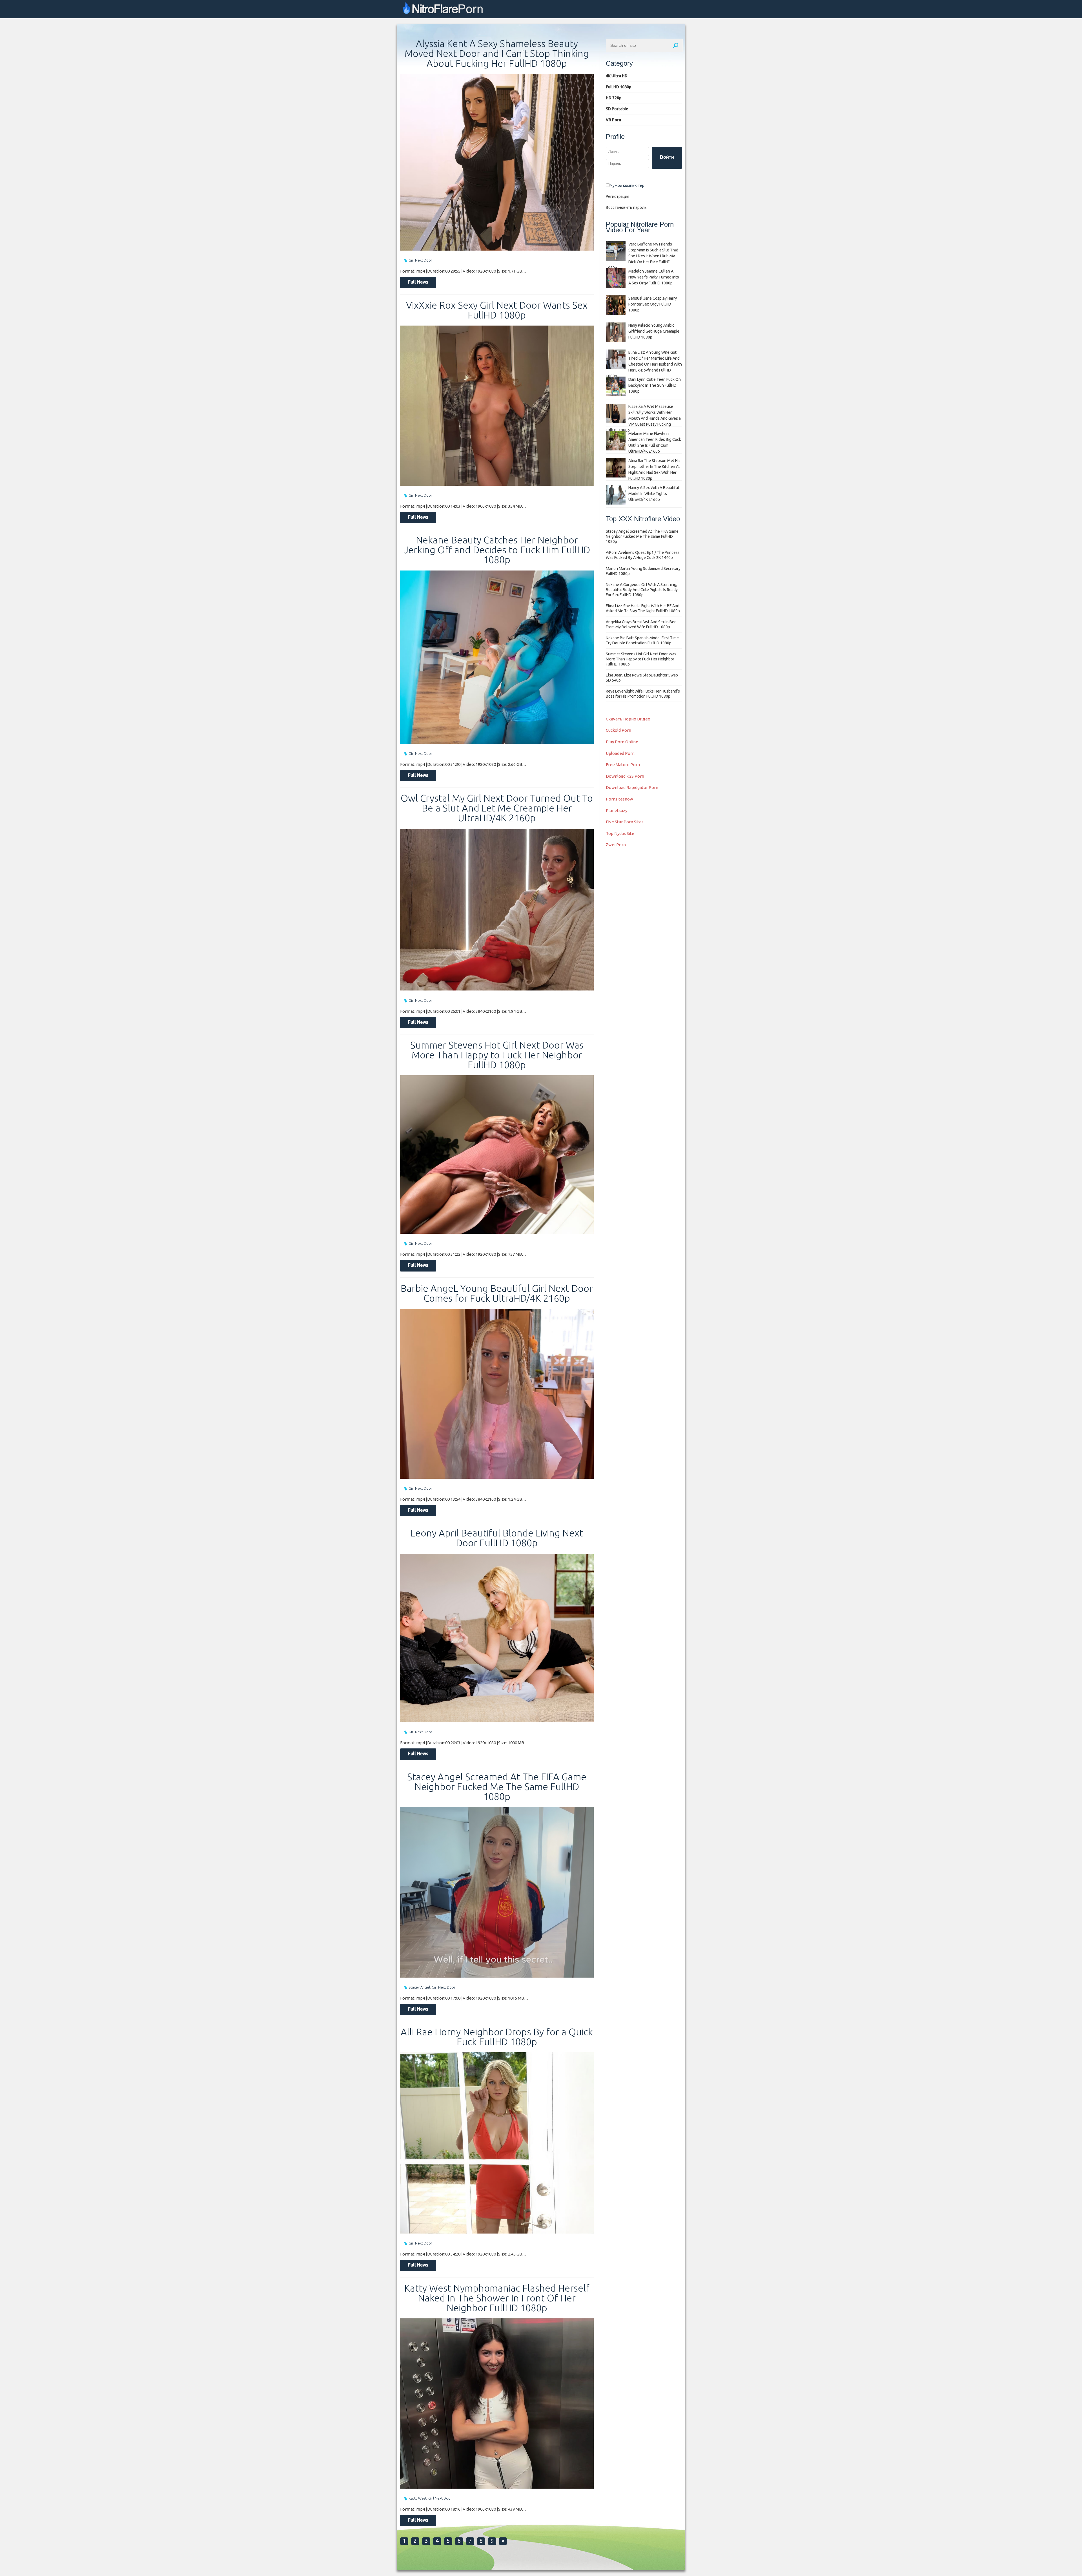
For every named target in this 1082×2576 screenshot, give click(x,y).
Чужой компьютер (627, 185)
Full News (418, 282)
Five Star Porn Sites (625, 822)
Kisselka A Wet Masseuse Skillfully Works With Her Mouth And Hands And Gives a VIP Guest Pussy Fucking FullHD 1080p (643, 418)
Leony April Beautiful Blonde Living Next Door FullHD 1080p (497, 1538)
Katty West (418, 2498)
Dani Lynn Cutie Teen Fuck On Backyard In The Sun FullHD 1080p (655, 385)
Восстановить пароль (626, 207)
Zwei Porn (616, 845)
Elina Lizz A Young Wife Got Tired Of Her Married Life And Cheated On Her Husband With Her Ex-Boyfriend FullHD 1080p (644, 364)
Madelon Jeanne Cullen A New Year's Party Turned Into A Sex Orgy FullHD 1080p (654, 277)
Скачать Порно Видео (628, 719)
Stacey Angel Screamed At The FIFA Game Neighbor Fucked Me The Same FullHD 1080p (497, 1786)
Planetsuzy (617, 811)
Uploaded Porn (620, 753)
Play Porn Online (622, 742)
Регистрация (618, 196)
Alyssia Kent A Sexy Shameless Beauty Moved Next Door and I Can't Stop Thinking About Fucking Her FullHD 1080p (497, 53)
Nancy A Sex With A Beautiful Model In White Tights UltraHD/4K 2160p (654, 494)
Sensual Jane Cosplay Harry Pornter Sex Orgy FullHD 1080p (653, 304)
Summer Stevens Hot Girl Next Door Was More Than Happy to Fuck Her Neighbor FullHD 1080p (497, 1055)
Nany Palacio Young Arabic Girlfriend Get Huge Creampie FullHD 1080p (654, 331)
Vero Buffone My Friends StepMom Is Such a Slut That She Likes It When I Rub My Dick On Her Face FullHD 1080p (642, 256)
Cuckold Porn (618, 730)
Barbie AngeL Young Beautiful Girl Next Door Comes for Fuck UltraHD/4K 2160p (497, 1293)
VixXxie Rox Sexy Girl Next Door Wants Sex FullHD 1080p (497, 310)
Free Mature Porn (623, 765)
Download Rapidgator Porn (632, 787)
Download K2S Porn (625, 776)
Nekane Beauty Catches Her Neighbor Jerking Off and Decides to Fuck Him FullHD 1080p (497, 550)
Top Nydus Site (620, 833)
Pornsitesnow (619, 799)
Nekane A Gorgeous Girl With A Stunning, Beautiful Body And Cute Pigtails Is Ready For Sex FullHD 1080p (642, 590)
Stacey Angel (419, 1987)
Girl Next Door (420, 260)
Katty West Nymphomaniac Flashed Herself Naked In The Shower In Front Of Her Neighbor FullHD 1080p (497, 2298)
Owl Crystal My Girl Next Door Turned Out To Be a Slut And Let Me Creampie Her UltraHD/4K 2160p (497, 808)
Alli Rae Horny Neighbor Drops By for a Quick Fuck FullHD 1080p (497, 2037)
